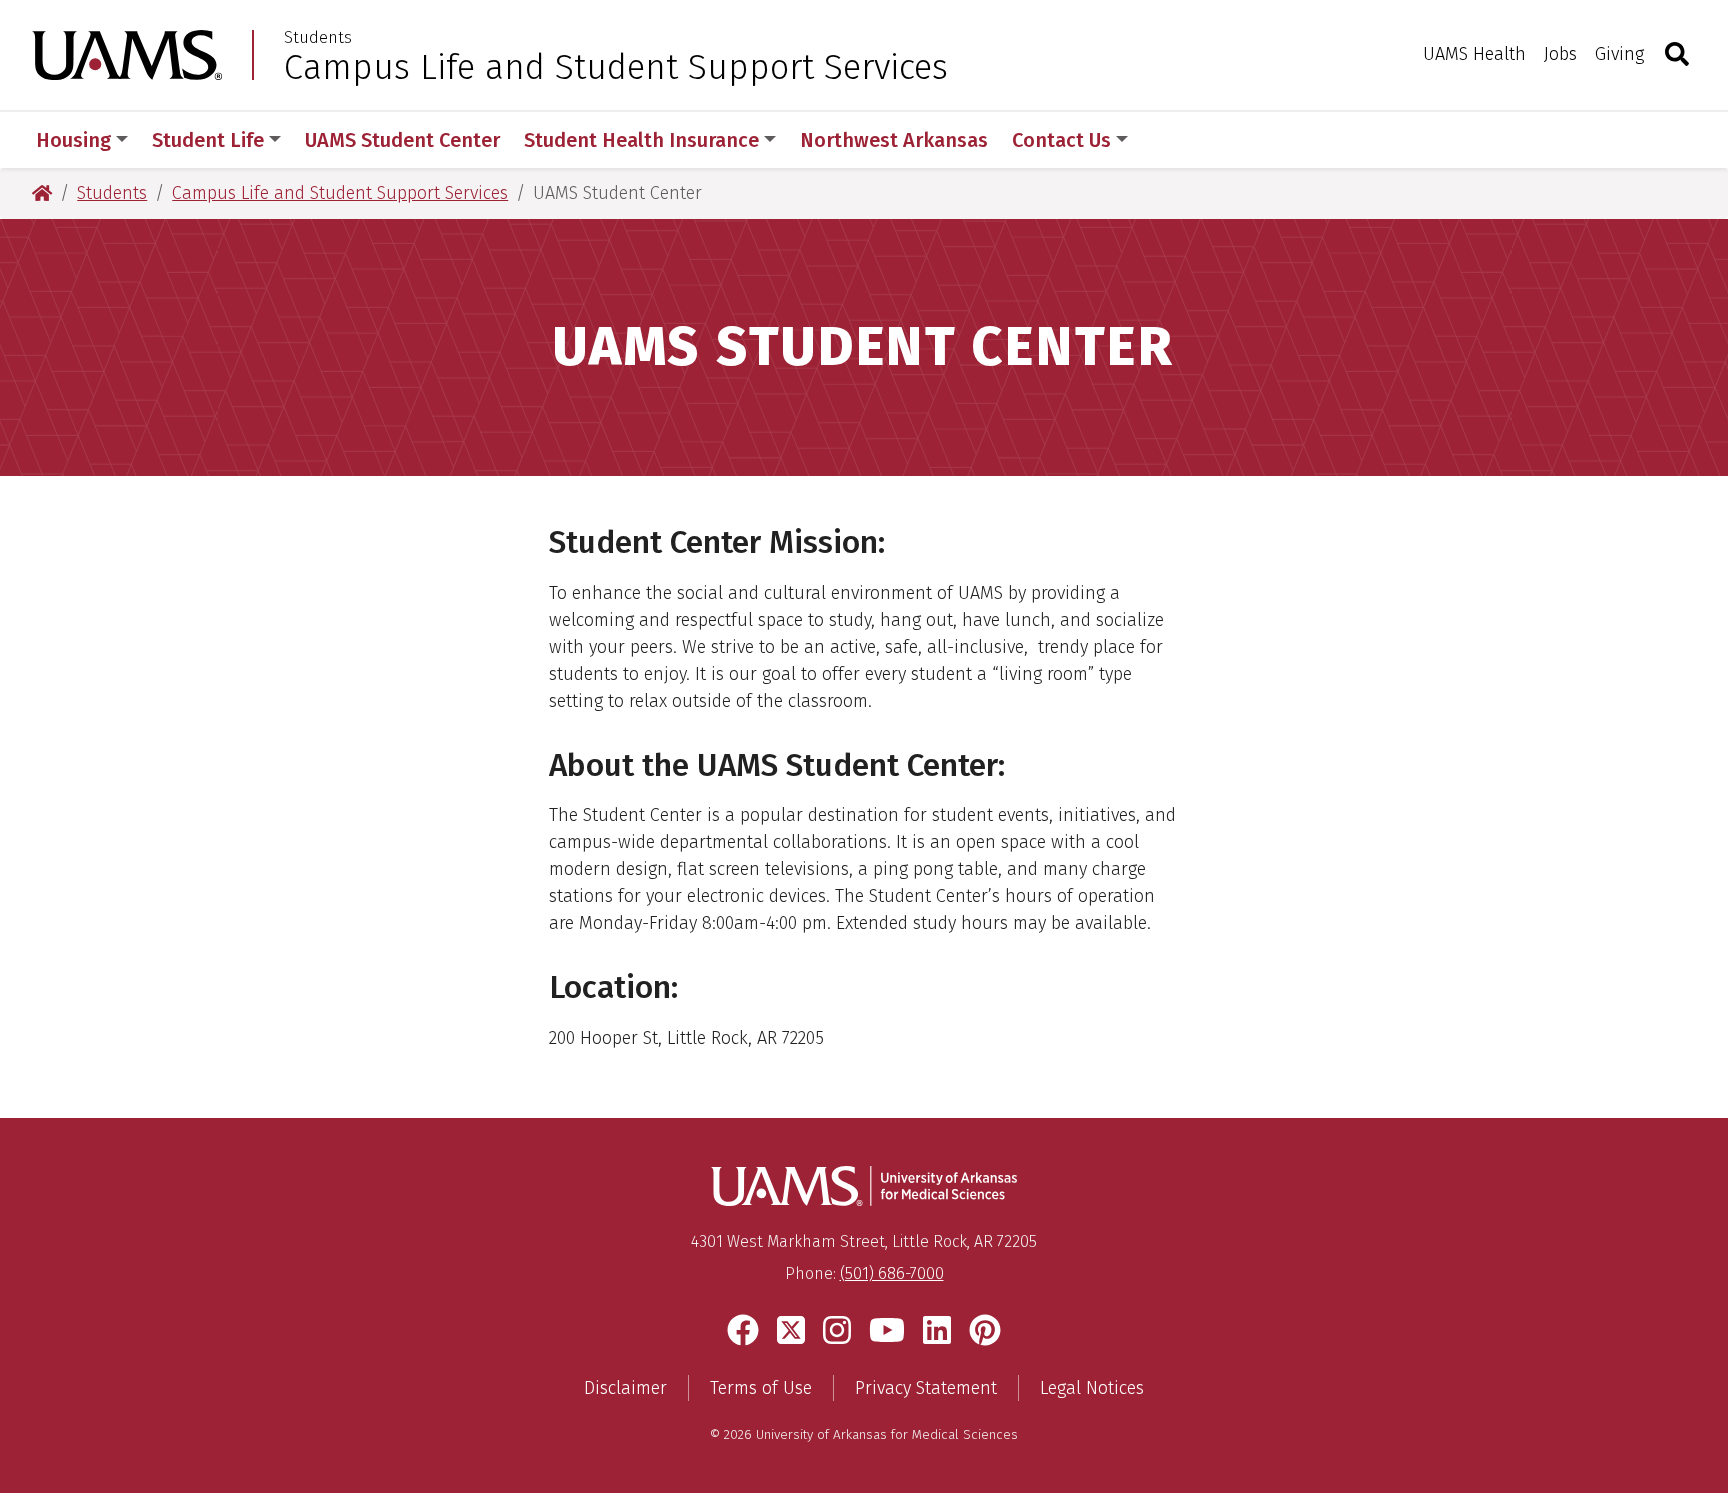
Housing (73, 140)
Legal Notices (1092, 1388)
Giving (1619, 54)
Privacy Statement (926, 1388)
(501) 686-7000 (892, 1273)
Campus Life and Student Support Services (616, 67)
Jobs (1560, 54)
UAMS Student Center (402, 140)
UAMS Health (1474, 54)
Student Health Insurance (641, 140)
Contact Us (1061, 140)
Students (318, 38)
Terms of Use (761, 1388)
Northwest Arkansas (894, 140)
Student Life (208, 140)
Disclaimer (625, 1388)
